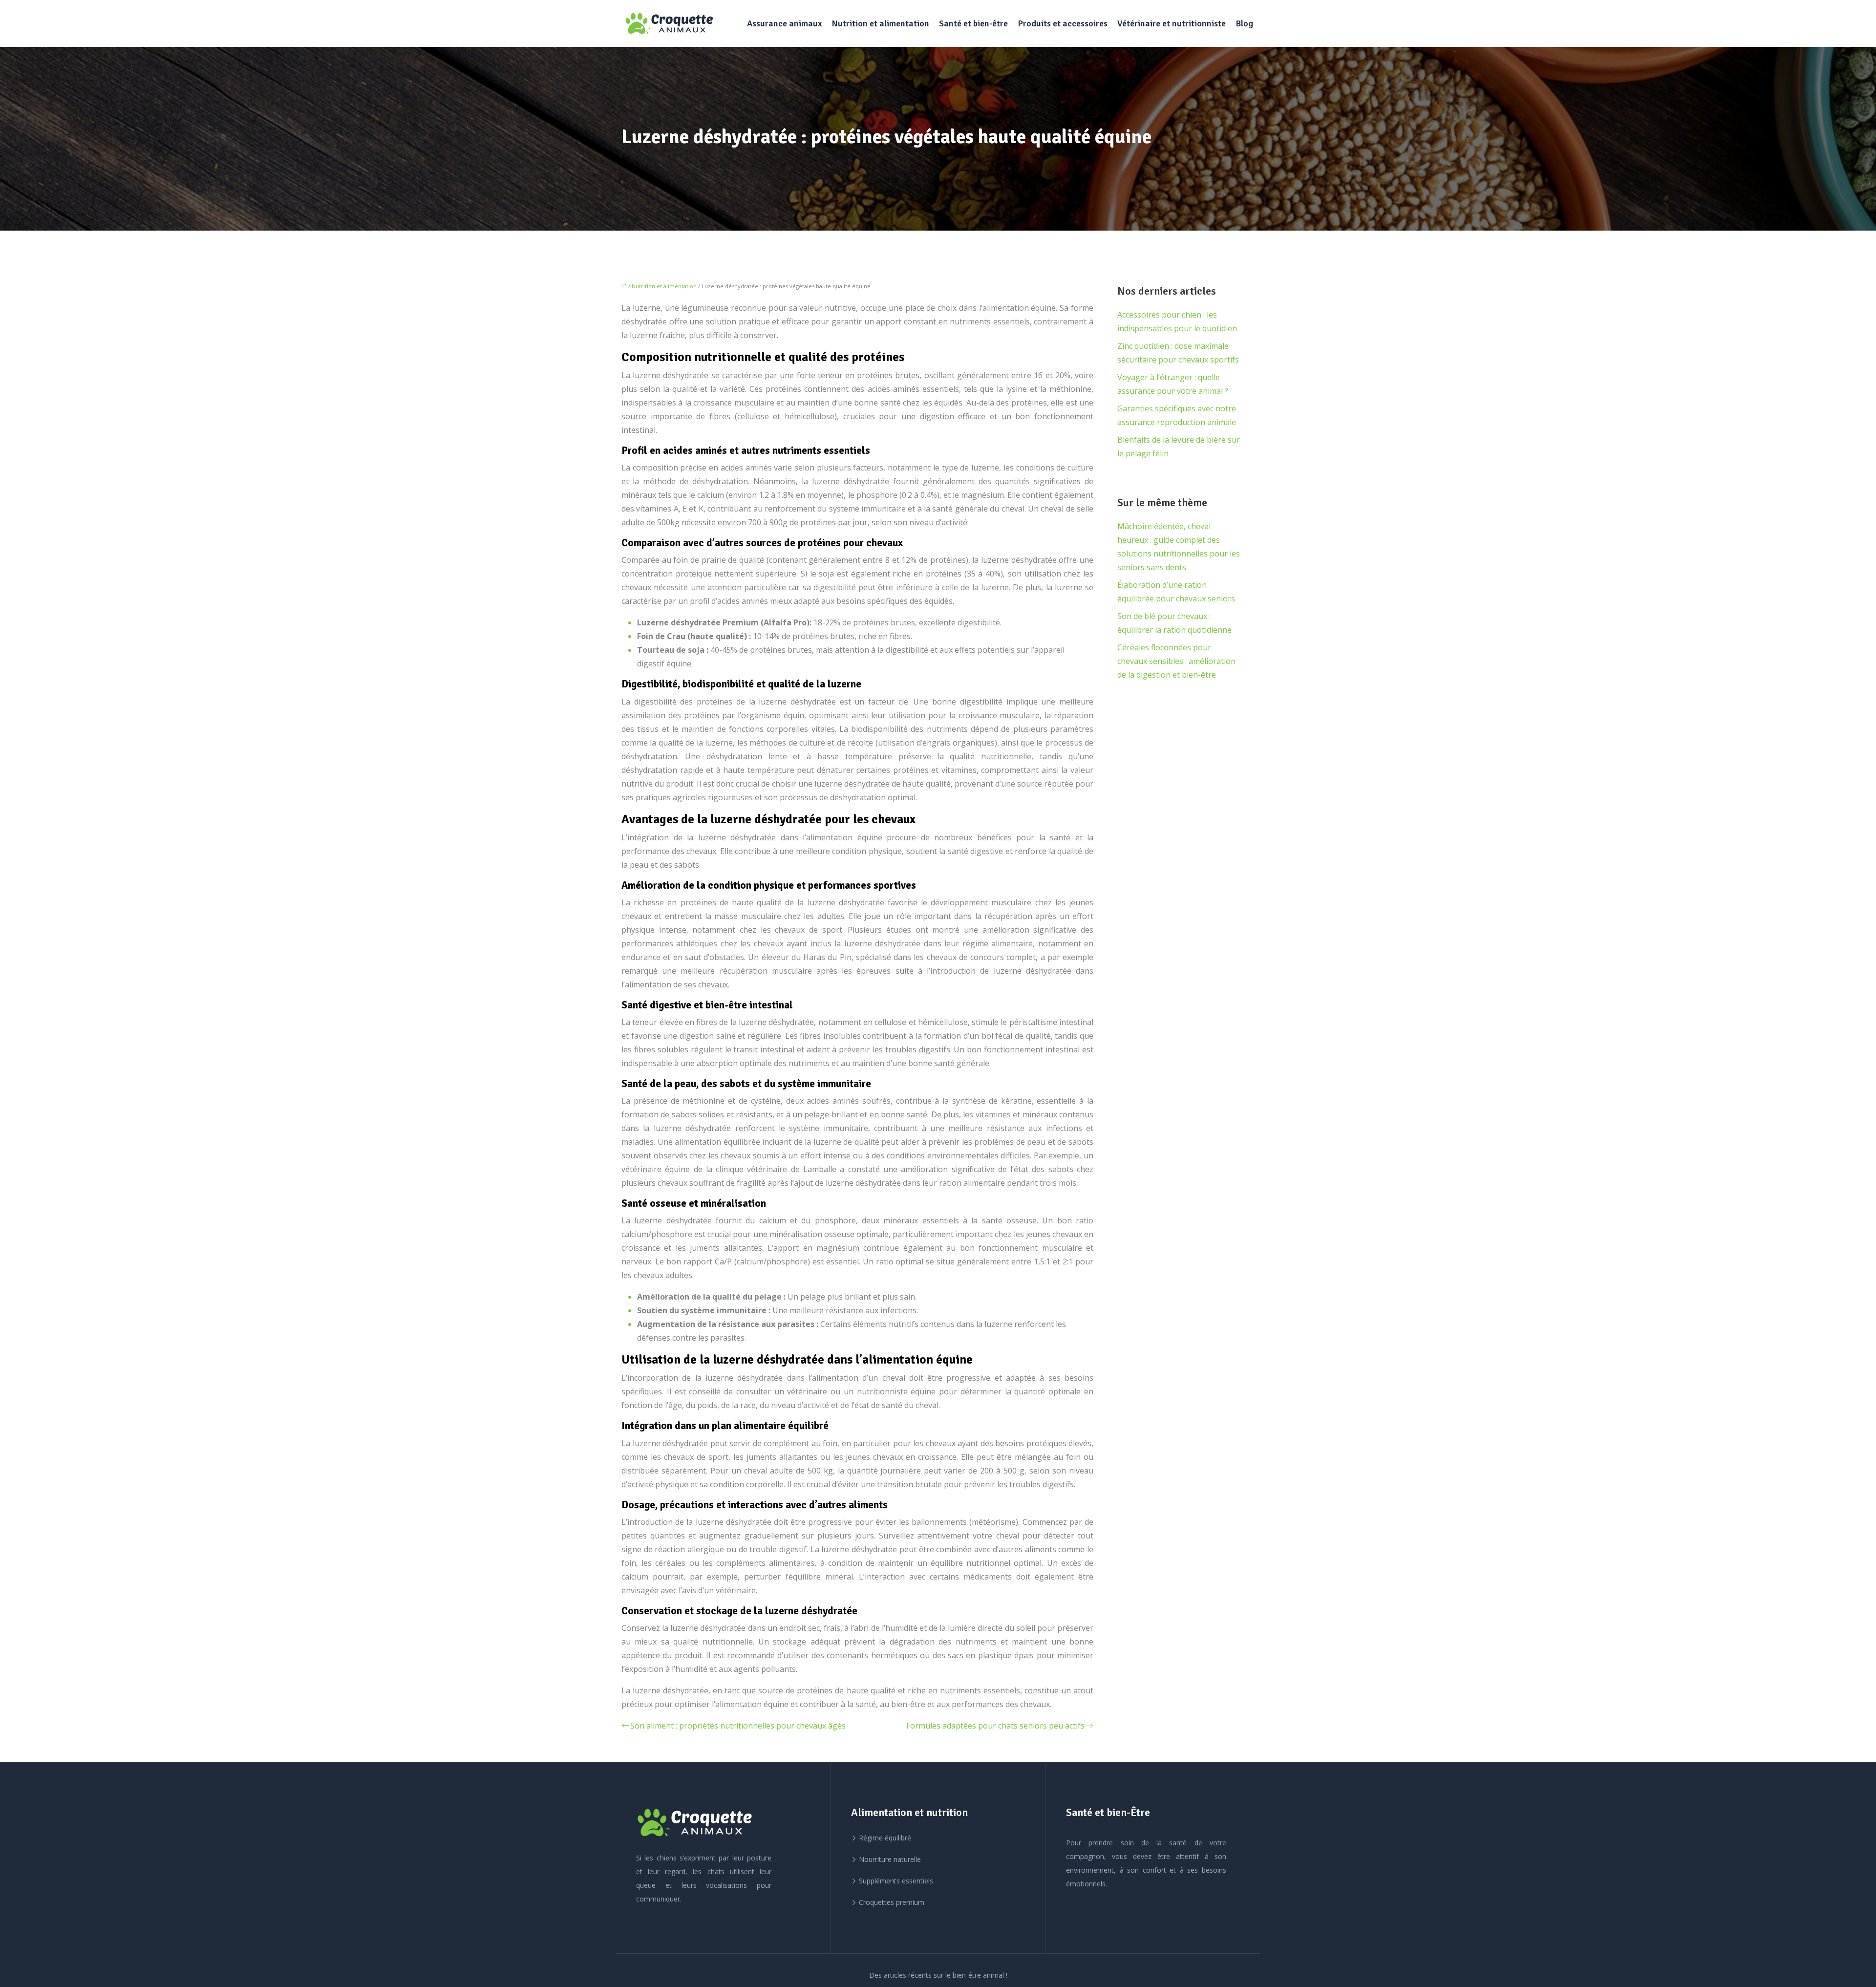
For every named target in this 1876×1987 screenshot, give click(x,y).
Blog (1244, 23)
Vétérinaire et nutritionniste (1172, 23)
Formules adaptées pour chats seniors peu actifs (995, 1726)
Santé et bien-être (973, 23)
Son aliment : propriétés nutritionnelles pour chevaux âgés (738, 1726)
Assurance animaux (784, 23)
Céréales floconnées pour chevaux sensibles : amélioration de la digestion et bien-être (1176, 661)
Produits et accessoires (1063, 23)
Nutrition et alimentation (880, 23)
